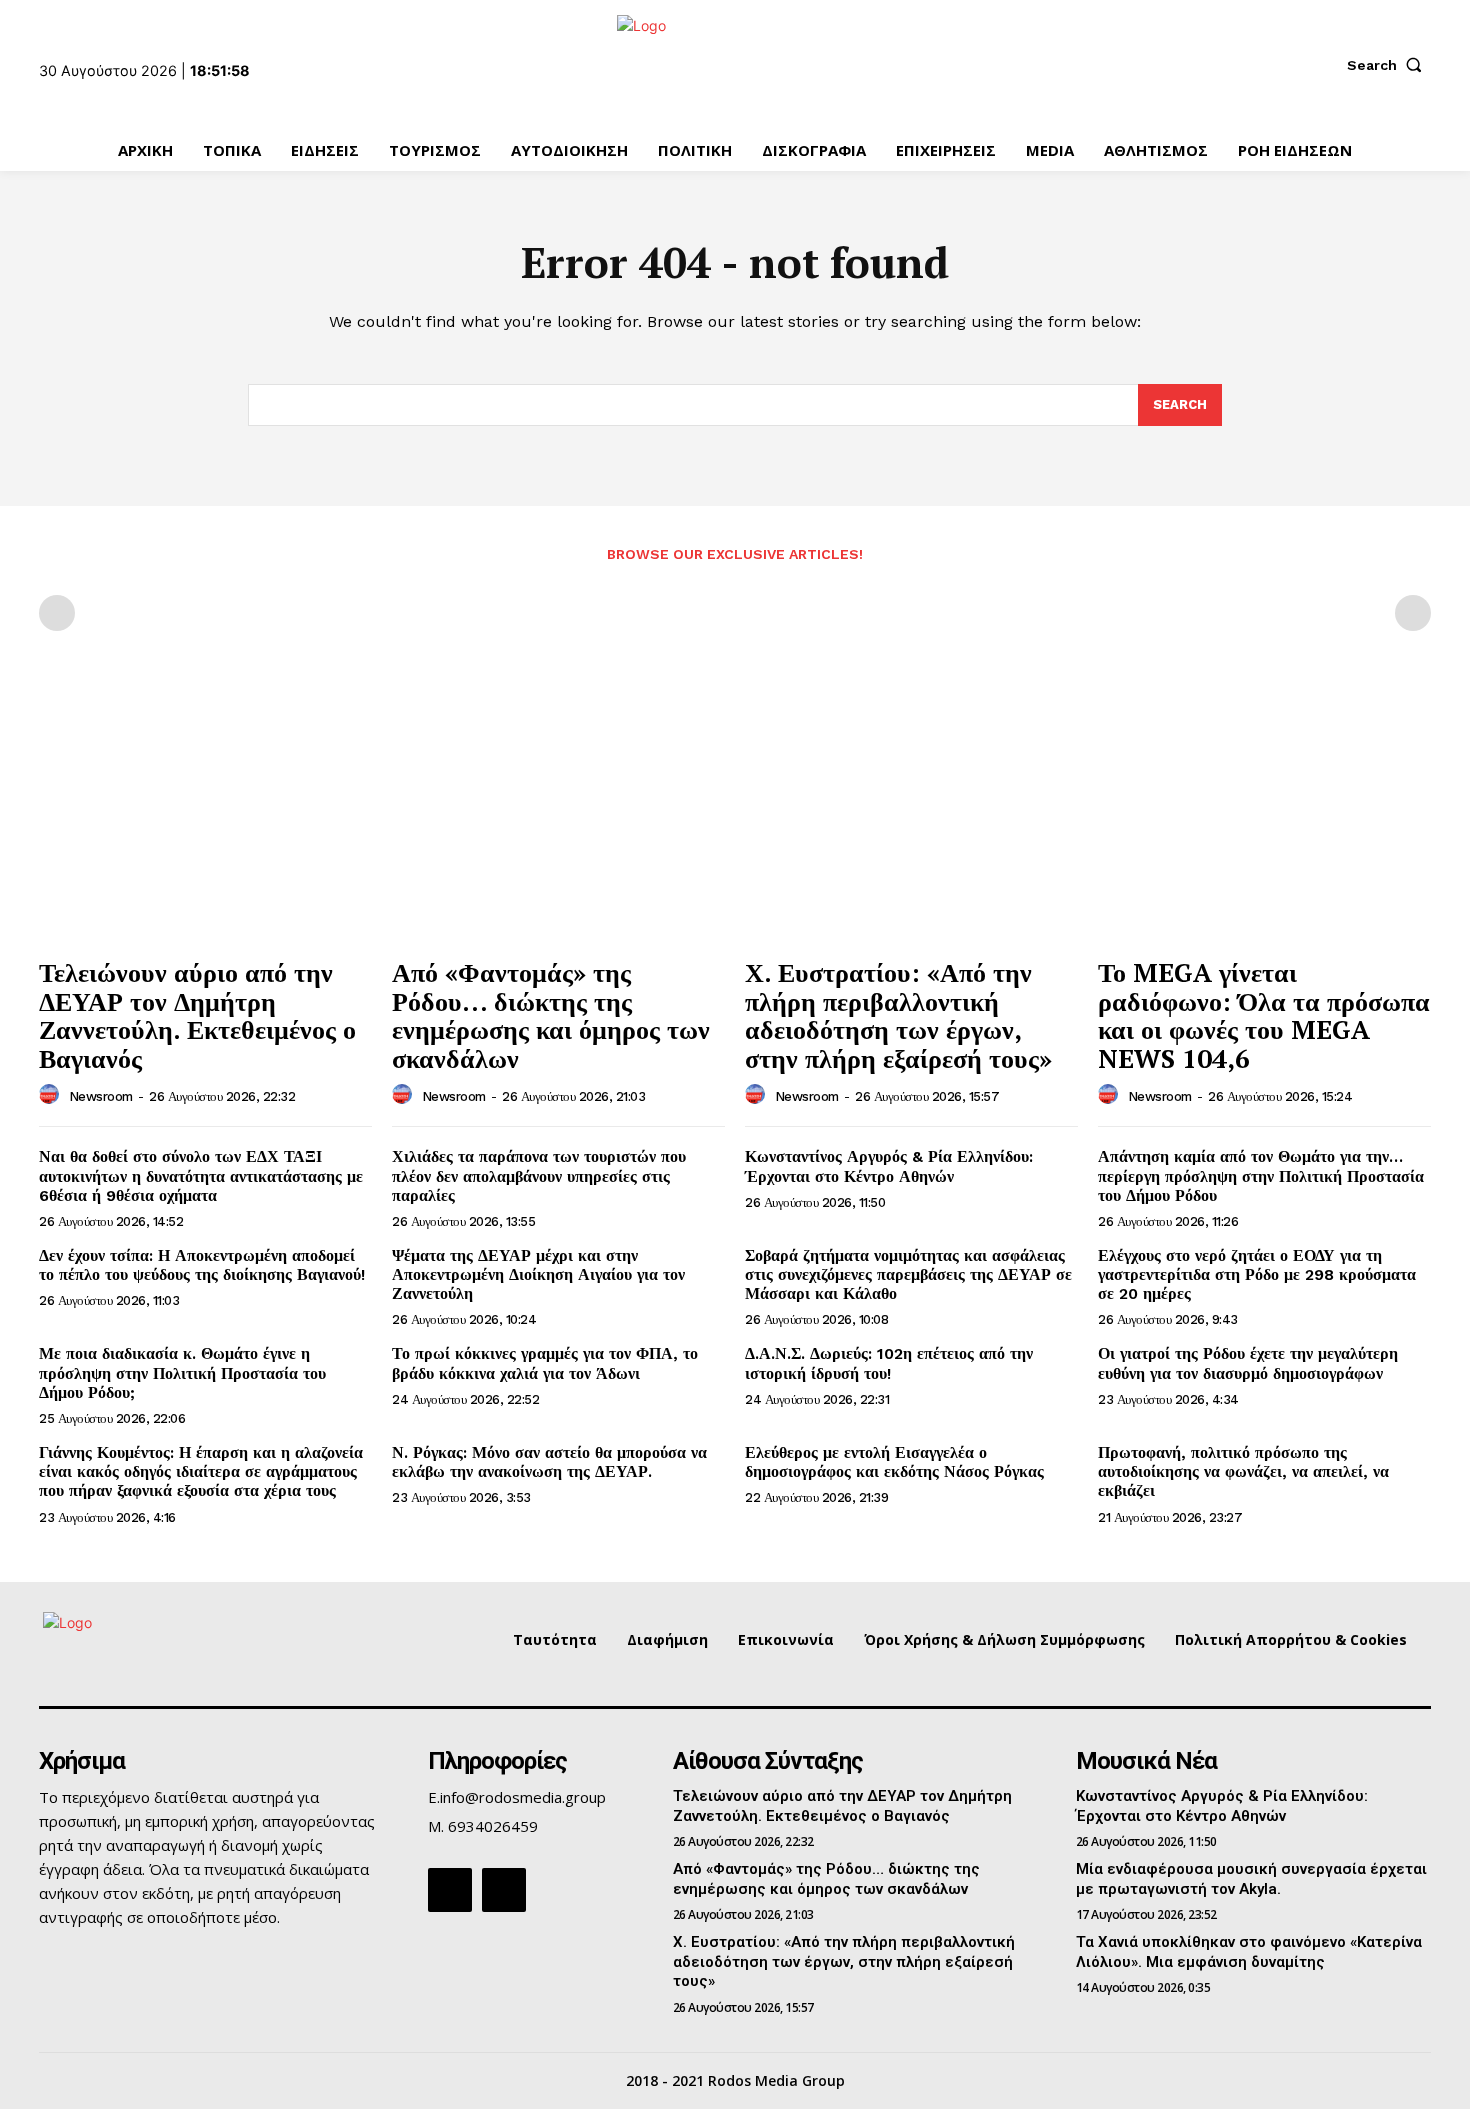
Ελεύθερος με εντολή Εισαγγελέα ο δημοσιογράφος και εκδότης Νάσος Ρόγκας (894, 1462)
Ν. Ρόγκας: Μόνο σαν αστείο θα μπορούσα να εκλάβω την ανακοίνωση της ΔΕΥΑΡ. (549, 1462)
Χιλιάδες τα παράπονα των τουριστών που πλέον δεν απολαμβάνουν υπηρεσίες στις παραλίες (539, 1175)
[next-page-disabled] (1413, 613)
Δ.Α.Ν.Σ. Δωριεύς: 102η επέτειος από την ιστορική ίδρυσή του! (889, 1363)
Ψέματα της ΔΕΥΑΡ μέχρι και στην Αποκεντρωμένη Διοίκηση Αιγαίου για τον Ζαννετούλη (538, 1274)
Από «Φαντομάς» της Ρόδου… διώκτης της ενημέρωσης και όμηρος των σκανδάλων (551, 1015)
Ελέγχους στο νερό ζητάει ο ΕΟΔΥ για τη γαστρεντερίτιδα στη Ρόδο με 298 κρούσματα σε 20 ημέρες (1257, 1274)
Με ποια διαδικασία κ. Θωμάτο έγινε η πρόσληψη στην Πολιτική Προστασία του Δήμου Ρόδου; (182, 1372)
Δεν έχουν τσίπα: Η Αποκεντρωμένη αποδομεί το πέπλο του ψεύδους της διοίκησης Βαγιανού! (202, 1265)
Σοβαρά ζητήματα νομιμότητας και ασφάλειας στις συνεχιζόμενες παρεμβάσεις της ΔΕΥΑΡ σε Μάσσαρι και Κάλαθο (908, 1274)
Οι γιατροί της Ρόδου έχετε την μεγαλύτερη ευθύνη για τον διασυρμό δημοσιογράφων (1248, 1363)
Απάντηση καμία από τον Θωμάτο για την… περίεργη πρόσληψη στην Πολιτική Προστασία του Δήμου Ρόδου (1261, 1175)
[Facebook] (450, 1890)
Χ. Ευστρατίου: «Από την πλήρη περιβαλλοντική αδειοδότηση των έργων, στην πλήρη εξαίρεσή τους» (898, 1015)
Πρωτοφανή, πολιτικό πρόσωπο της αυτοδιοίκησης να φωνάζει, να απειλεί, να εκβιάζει (1243, 1471)
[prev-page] (57, 613)
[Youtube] (504, 1890)
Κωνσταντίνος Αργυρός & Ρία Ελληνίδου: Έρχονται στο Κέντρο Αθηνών (889, 1166)
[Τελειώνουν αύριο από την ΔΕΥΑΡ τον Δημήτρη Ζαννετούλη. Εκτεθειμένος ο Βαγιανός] (205, 821)
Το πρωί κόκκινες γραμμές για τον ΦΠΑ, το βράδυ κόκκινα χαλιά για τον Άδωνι (545, 1363)
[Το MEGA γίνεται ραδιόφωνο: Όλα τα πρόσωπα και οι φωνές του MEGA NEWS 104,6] (1264, 821)
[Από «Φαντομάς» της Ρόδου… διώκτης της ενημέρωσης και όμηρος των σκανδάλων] (558, 821)
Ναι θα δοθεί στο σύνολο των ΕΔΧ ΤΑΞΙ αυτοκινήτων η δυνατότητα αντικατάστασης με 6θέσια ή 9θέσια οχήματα (201, 1175)
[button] (1389, 65)
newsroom (101, 1096)
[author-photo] (52, 1095)
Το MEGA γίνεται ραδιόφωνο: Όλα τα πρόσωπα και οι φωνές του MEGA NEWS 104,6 (1264, 1015)
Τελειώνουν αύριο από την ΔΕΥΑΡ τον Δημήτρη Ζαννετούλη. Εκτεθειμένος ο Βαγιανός (197, 1015)
